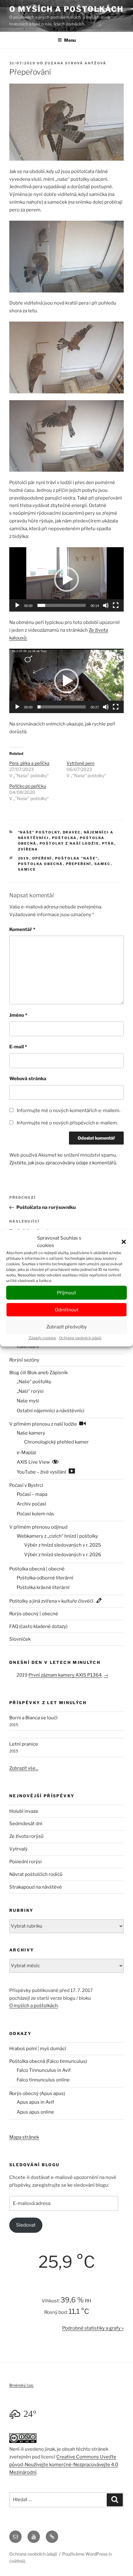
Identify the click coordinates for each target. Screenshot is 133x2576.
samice (27, 869)
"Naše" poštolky (39, 832)
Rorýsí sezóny (24, 1360)
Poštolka (64, 838)
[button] (124, 1242)
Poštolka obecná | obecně (37, 1569)
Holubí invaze (24, 1811)
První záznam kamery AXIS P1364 (65, 1675)
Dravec (72, 832)
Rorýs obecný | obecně (34, 1614)
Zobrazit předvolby (67, 1327)
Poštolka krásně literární (43, 1587)
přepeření (79, 864)
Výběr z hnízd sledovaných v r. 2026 (63, 1555)
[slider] (62, 605)
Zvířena (28, 849)
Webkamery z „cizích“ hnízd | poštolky (57, 1536)
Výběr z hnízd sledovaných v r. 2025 (63, 1545)
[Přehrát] (17, 605)
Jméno (18, 1015)
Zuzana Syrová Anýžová (75, 63)
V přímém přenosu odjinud (38, 1527)
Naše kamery (31, 1433)
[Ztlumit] (106, 605)
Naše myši (28, 1401)
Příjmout (66, 1293)
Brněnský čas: (21, 2385)
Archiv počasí (31, 1504)
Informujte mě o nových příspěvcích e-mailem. (67, 1123)
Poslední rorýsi (26, 1862)
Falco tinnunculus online (43, 2080)
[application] (66, 579)
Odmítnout (67, 1310)
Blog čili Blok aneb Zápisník (39, 1373)
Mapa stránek (24, 2137)
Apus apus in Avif (35, 2102)
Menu (70, 40)
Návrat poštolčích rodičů (36, 1874)
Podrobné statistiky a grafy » (93, 2328)
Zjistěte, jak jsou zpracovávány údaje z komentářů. (63, 1163)
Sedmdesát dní (26, 1824)
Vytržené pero (80, 763)
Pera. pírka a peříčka (29, 763)
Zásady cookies (42, 1338)
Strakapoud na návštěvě (36, 1887)
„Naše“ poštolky (34, 1382)
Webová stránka (28, 1079)
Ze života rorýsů (26, 1836)
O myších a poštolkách (66, 9)
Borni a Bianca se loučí (33, 1718)
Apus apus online (35, 2112)
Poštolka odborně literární (45, 1578)
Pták (108, 843)
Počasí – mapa (32, 1494)
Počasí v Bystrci (26, 1485)
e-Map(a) (26, 1453)
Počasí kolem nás (35, 1514)
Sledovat (26, 2225)
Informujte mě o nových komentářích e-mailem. (69, 1110)
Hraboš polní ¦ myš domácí (38, 2049)
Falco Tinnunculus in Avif (44, 2070)
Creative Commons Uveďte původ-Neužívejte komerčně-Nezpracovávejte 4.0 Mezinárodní (64, 2465)
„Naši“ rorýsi (30, 1391)
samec (103, 864)
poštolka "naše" (77, 858)
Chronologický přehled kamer (56, 1442)
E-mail (18, 1047)
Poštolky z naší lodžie (69, 843)
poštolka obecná (41, 864)
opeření (42, 858)
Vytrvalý (18, 1849)
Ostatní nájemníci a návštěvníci (51, 1411)
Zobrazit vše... (24, 1768)
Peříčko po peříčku (28, 786)
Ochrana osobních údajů (80, 1338)
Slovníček (20, 1639)
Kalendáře (28, 1346)
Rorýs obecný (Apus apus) (37, 2093)
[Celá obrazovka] (116, 605)
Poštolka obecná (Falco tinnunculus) (48, 2061)
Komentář (22, 929)
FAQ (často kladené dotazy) (38, 1626)
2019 (24, 858)
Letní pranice (24, 1744)
